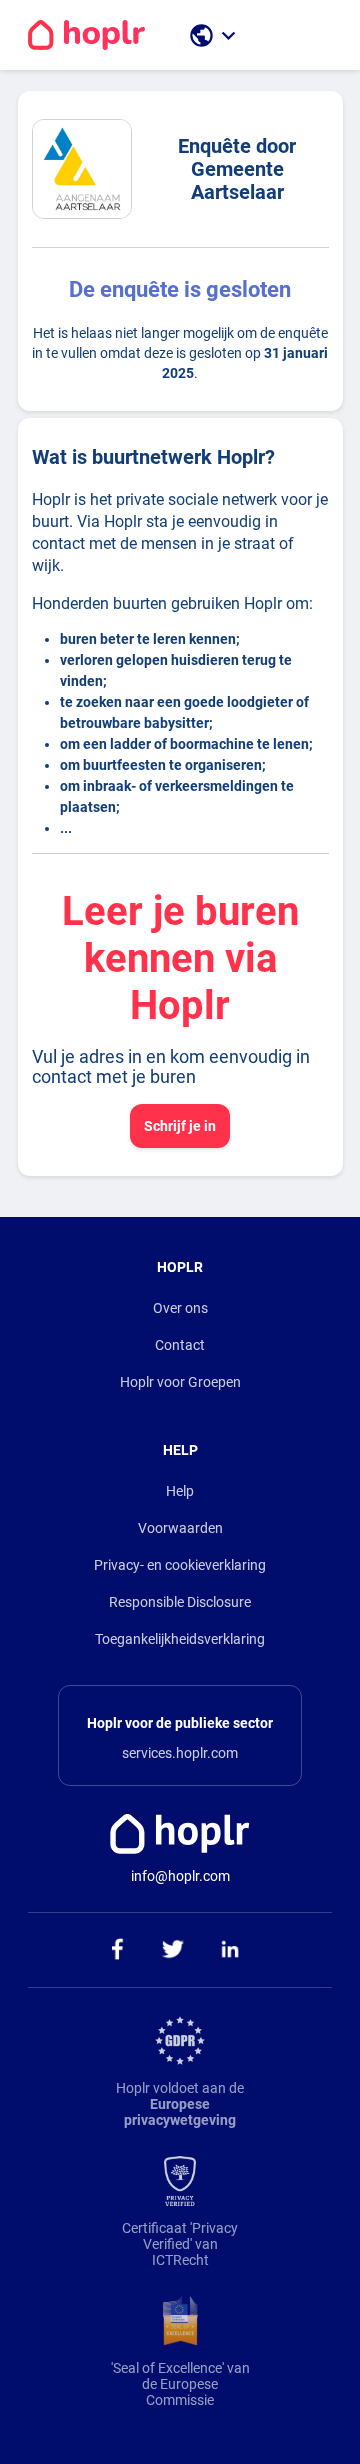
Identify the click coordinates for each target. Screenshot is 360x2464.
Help (180, 1491)
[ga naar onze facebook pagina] (116, 1950)
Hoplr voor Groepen (180, 1382)
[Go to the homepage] (86, 35)
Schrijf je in (180, 1126)
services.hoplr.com (180, 1753)
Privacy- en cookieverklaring (180, 1565)
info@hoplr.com (180, 1876)
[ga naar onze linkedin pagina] (230, 1950)
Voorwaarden (180, 1528)
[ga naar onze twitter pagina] (173, 1950)
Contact (180, 1345)
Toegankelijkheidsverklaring (180, 1639)
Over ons (180, 1308)
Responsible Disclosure (180, 1602)
